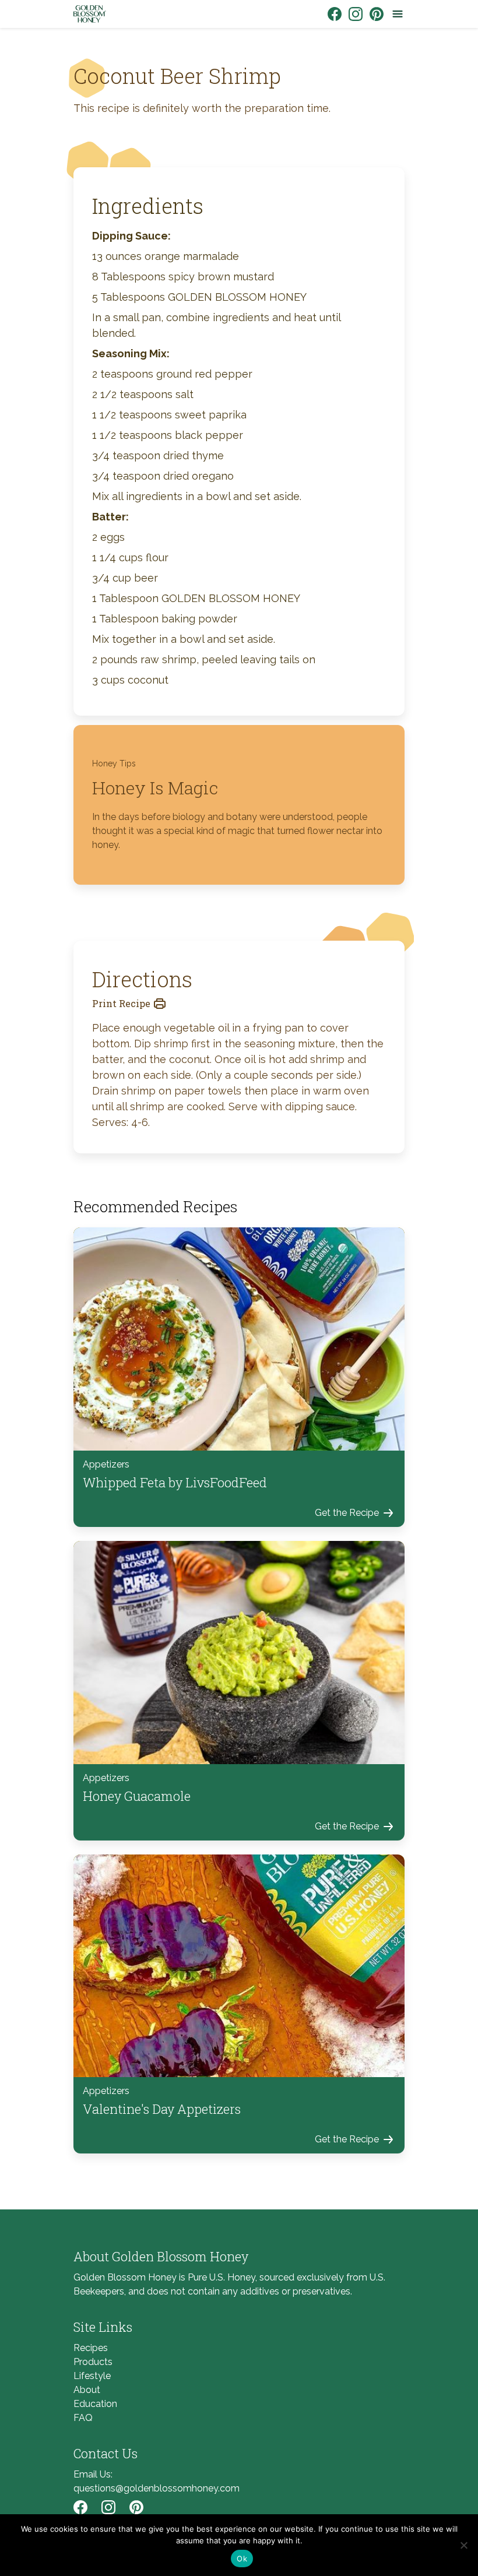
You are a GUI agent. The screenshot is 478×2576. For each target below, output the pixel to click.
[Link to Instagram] (356, 14)
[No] (463, 2545)
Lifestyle (92, 2376)
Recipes (91, 2348)
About (87, 2390)
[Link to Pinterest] (377, 14)
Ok (242, 2559)
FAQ (83, 2418)
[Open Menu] (398, 14)
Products (93, 2362)
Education (95, 2404)
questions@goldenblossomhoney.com (157, 2488)
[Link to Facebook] (335, 14)
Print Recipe (121, 1003)
